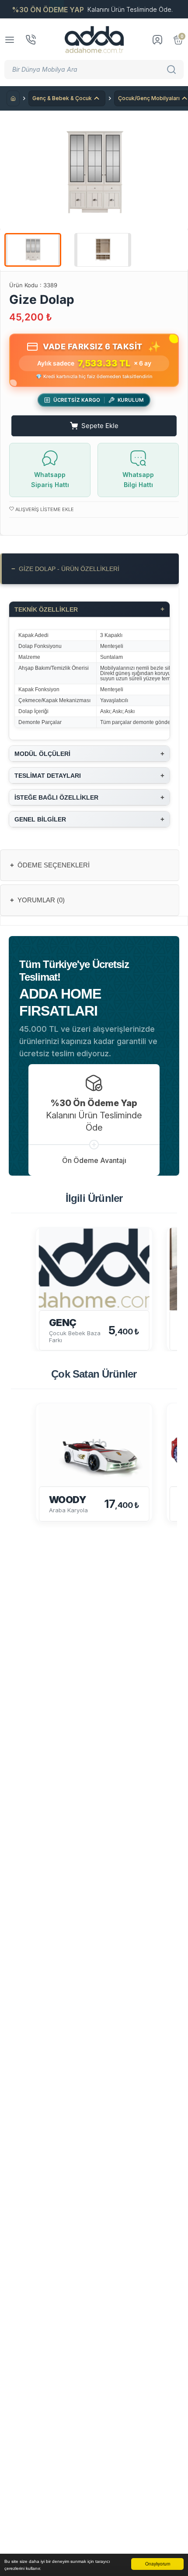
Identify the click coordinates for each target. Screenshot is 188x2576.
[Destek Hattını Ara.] (31, 40)
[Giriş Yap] (157, 40)
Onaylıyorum (158, 2564)
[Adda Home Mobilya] (94, 40)
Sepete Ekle (100, 426)
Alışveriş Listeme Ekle (44, 509)
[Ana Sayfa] (13, 98)
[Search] (173, 70)
